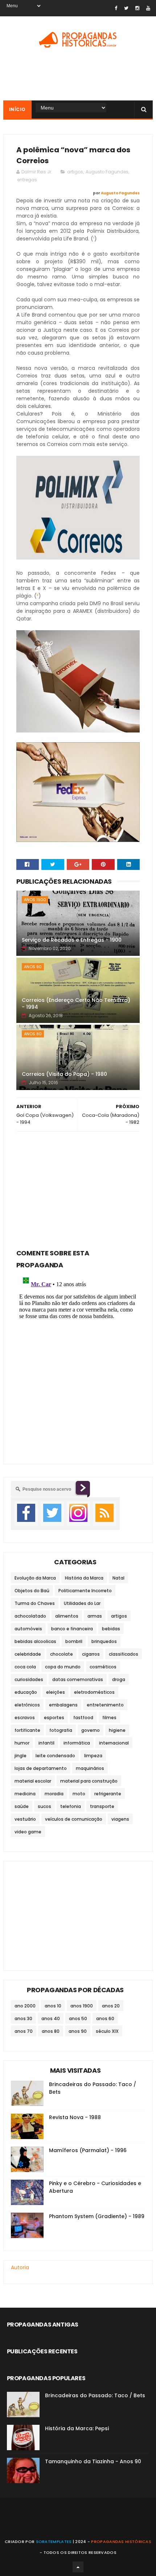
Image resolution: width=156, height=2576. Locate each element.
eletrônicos (27, 1705)
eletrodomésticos (94, 1692)
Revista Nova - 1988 (75, 2117)
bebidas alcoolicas (35, 1641)
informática (77, 1743)
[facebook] (116, 8)
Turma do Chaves (35, 1603)
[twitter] (126, 8)
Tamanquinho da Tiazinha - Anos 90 (93, 2461)
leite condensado (55, 1756)
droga (119, 1679)
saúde (22, 1806)
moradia (54, 1794)
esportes (54, 1718)
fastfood (83, 1718)
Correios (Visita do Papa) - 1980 (64, 1074)
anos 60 (105, 2018)
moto (79, 1794)
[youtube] (148, 8)
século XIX (107, 2031)
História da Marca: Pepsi (77, 2428)
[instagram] (137, 8)
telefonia (71, 1806)
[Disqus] (78, 1362)
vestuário (25, 1819)
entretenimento (105, 1705)
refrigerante (108, 1794)
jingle (20, 1756)
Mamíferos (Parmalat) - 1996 (88, 2150)
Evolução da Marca (35, 1578)
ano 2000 (25, 2006)
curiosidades (29, 1679)
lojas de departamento (41, 1768)
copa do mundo (63, 1667)
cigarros (91, 1654)
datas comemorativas (78, 1679)
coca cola (25, 1667)
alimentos (67, 1616)
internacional (114, 1743)
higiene (117, 1730)
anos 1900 (35, 900)
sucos (44, 1806)
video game (28, 1832)
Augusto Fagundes (107, 172)
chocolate (61, 1654)
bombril (74, 1641)
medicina (25, 1794)
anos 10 (53, 2006)
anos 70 (24, 2031)
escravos (25, 1718)
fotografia (61, 1730)
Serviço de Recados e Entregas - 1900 (72, 940)
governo (91, 1730)
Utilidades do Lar (82, 1603)
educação (26, 1692)
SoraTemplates (54, 2542)
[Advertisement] (78, 1188)
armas (95, 1616)
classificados (124, 1654)
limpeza (93, 1756)
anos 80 (33, 1034)
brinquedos (104, 1641)
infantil (46, 1743)
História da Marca (84, 1578)
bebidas (111, 1629)
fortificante (27, 1730)
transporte (102, 1806)
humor (22, 1743)
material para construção (89, 1781)
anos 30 (23, 2018)
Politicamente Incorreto (85, 1591)
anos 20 (111, 2006)
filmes (109, 1718)
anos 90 (33, 967)
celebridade (28, 1654)
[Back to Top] (78, 2567)
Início (17, 109)
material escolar (33, 1781)
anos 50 (78, 2018)
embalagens (63, 1705)
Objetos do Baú (32, 1591)
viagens (120, 1819)
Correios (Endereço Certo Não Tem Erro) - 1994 (76, 1004)
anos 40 (51, 2018)
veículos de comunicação (74, 1819)
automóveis (28, 1629)
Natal (118, 1578)
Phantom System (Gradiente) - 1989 (97, 2216)
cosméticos (103, 1667)
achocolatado (30, 1616)
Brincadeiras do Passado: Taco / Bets (95, 2395)
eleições (56, 1692)
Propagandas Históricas (121, 2542)
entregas (27, 180)
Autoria (20, 2267)
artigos (75, 172)
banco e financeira (72, 1629)
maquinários (90, 1768)
